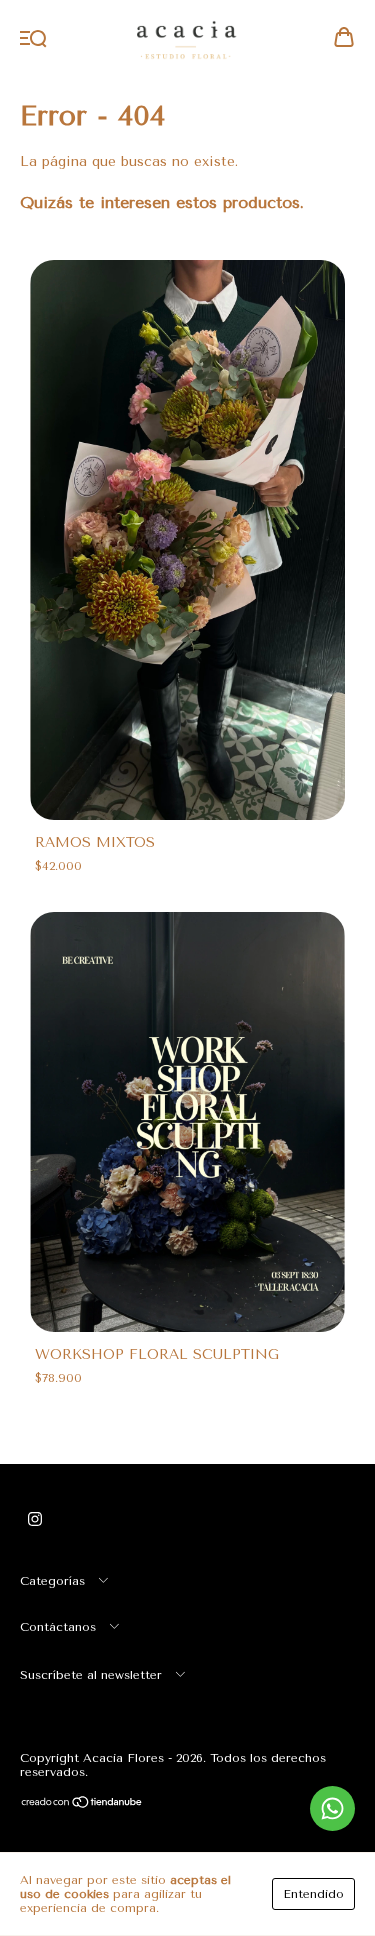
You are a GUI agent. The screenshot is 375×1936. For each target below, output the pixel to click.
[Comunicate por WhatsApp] (332, 1808)
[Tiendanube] (82, 1805)
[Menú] (33, 39)
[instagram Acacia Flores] (35, 1519)
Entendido (313, 1894)
